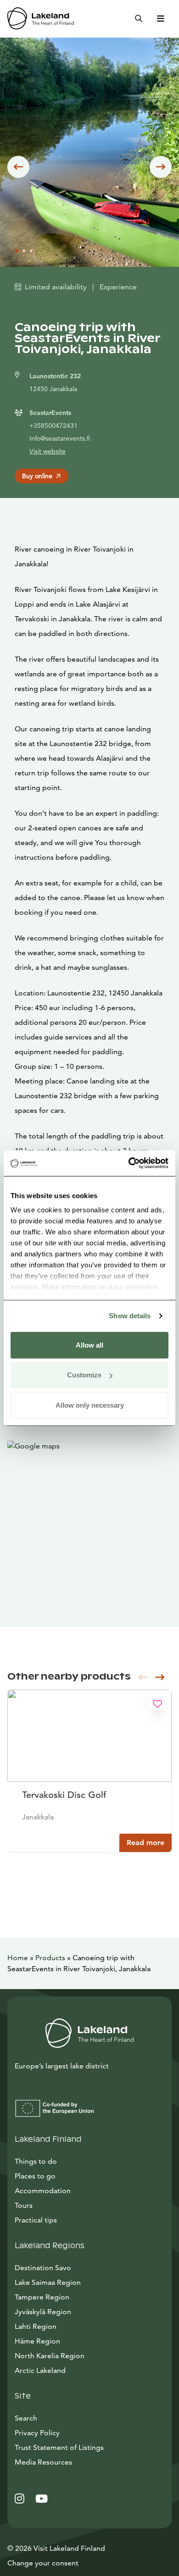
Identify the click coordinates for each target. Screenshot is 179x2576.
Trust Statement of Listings (59, 2447)
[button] (18, 167)
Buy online (37, 476)
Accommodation (43, 2191)
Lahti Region (36, 2326)
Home (18, 1958)
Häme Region (37, 2341)
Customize (84, 1375)
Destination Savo (43, 2268)
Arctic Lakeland (40, 2370)
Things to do (36, 2161)
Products (50, 1958)
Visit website (48, 451)
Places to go (35, 2176)
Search (26, 2418)
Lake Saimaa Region (48, 2282)
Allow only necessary (90, 1405)
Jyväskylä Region (43, 2312)
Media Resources (85, 2462)
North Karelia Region (50, 2356)
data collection (134, 1287)
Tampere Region (42, 2297)
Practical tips (36, 2220)
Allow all (89, 1345)
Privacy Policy (37, 2433)
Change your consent (43, 2563)
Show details (130, 1316)
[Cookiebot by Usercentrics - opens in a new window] (129, 1163)
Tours (24, 2205)
